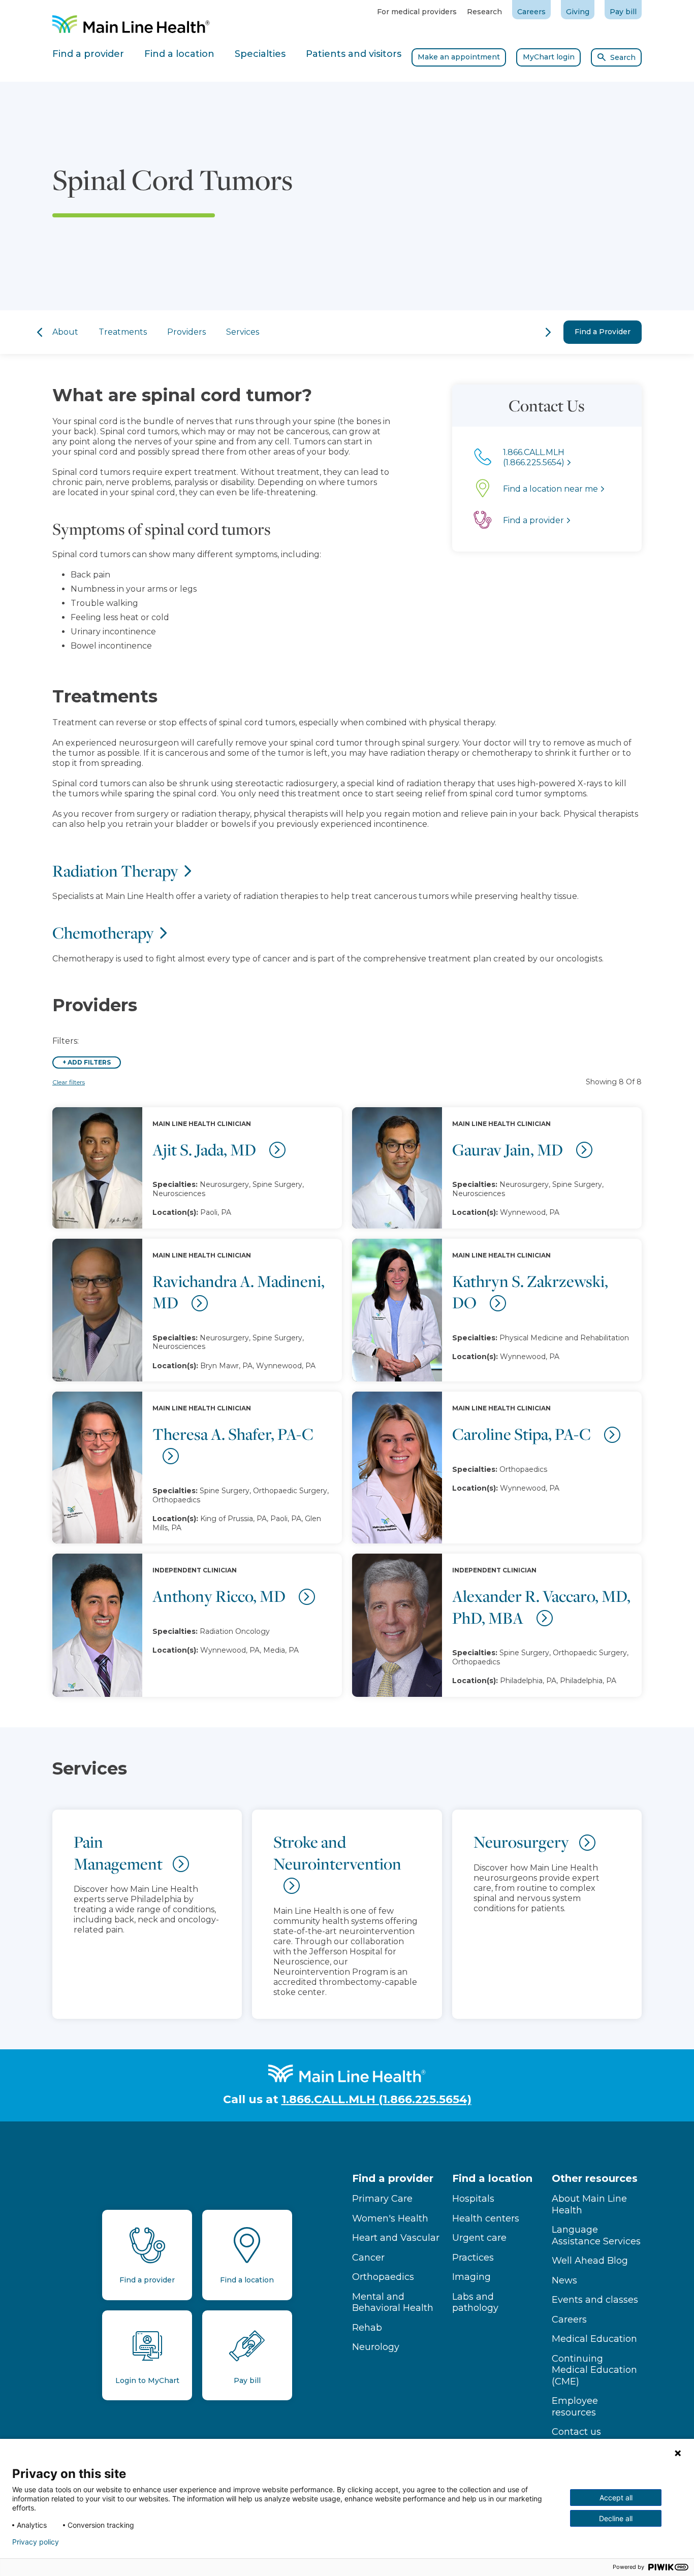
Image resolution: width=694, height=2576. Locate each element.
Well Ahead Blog (590, 2261)
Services (243, 332)
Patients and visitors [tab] (354, 54)
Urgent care (479, 2238)
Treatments (123, 332)
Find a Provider (603, 332)
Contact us (576, 2432)
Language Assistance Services (596, 2235)
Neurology (376, 2347)
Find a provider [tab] (88, 54)
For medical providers (417, 12)
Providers (186, 332)
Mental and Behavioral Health (393, 2303)
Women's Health (390, 2218)
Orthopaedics (383, 2277)
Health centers (486, 2218)
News (564, 2280)
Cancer (368, 2258)
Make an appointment (459, 57)
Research (484, 12)
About (65, 332)
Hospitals (473, 2199)
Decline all (616, 2518)
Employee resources (575, 2407)
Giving (578, 12)
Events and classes (595, 2300)
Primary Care (382, 2199)
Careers (531, 12)
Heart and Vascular (396, 2238)
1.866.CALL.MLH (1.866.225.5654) (376, 2099)
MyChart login (549, 57)
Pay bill (623, 12)
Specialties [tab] (260, 54)
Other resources (595, 2178)
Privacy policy (36, 2542)
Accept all (616, 2498)
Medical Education (594, 2339)
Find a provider (393, 2178)
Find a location (492, 2178)
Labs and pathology (475, 2303)
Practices (473, 2258)
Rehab (367, 2328)
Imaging (471, 2277)
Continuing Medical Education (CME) (594, 2370)
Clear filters (69, 1082)
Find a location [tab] (179, 54)
